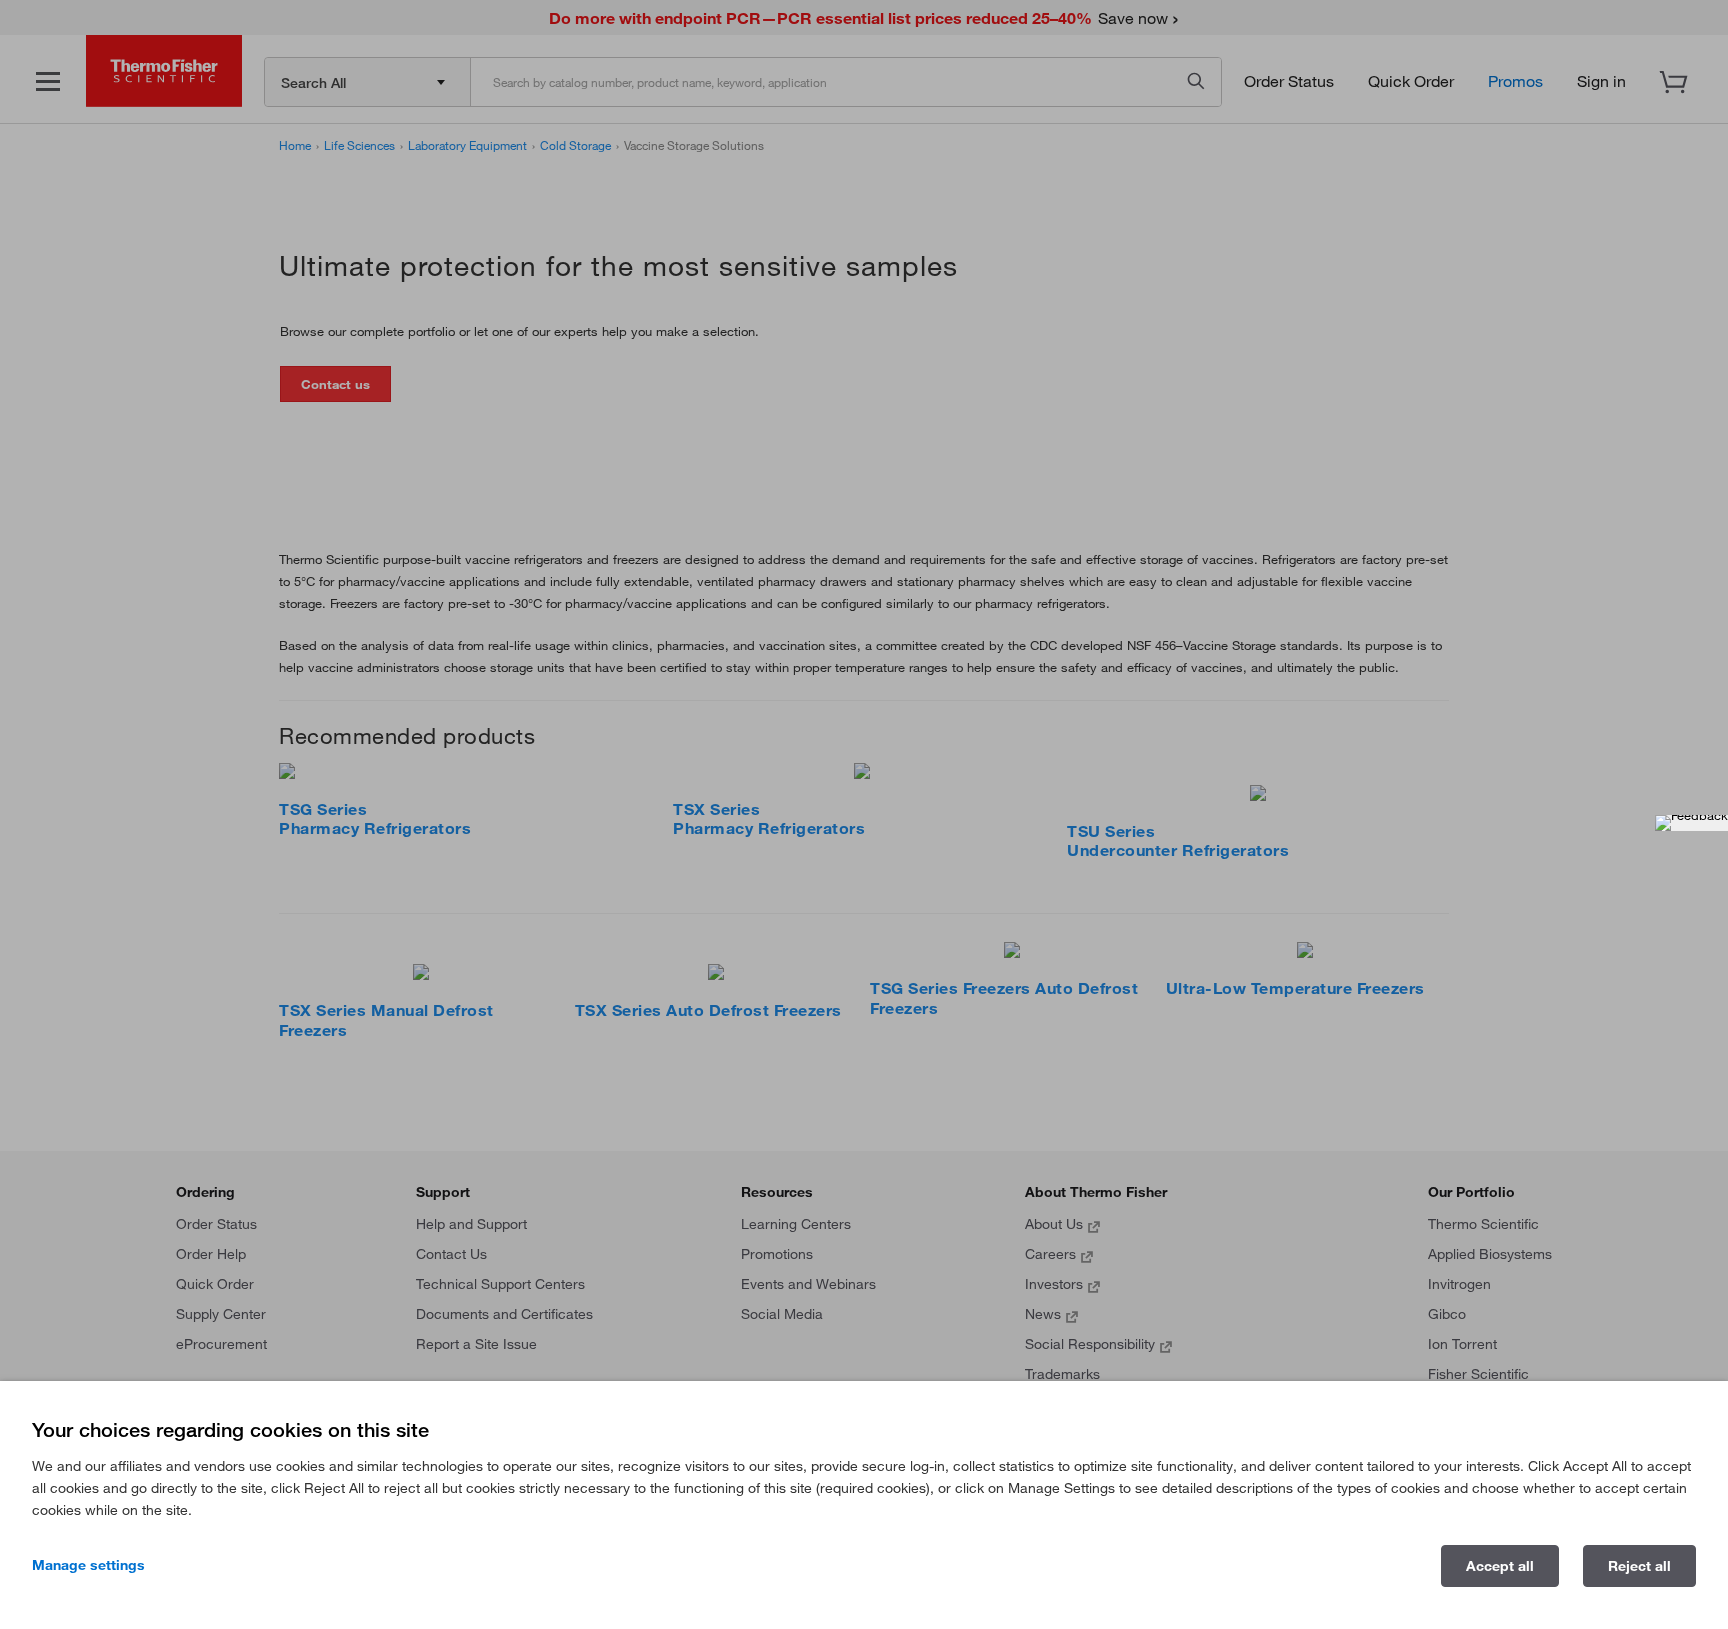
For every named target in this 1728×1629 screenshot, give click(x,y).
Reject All (1639, 1566)
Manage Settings (88, 1565)
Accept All (1500, 1566)
